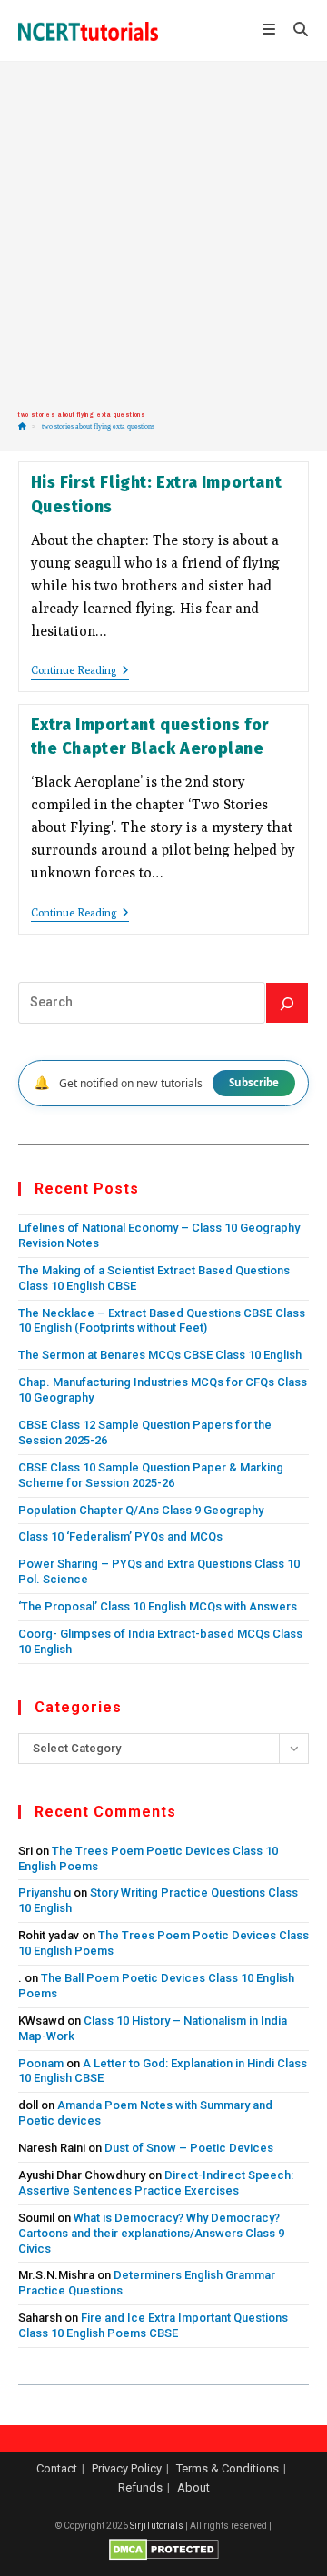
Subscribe (254, 1082)
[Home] (22, 426)
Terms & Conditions (228, 2468)
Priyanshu (45, 1892)
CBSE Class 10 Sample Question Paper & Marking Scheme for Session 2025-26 (151, 1475)
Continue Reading (80, 672)
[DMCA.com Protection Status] (164, 2549)
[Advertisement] (163, 236)
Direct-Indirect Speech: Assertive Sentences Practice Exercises (156, 2183)
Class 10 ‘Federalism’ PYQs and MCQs (120, 1536)
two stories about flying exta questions (98, 426)
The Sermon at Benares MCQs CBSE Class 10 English (160, 1355)
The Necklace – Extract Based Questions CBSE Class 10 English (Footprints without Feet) (162, 1321)
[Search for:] (294, 31)
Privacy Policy (127, 2468)
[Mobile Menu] (271, 31)
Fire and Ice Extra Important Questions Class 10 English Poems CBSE (153, 2325)
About (193, 2487)
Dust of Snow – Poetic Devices (189, 2148)
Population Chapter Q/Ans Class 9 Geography (141, 1510)
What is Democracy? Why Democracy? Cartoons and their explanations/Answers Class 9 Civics (151, 2233)
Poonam (41, 2063)
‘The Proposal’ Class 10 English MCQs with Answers (158, 1606)
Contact (57, 2468)
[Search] (287, 1003)
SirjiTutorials (157, 2526)
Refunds (140, 2487)
